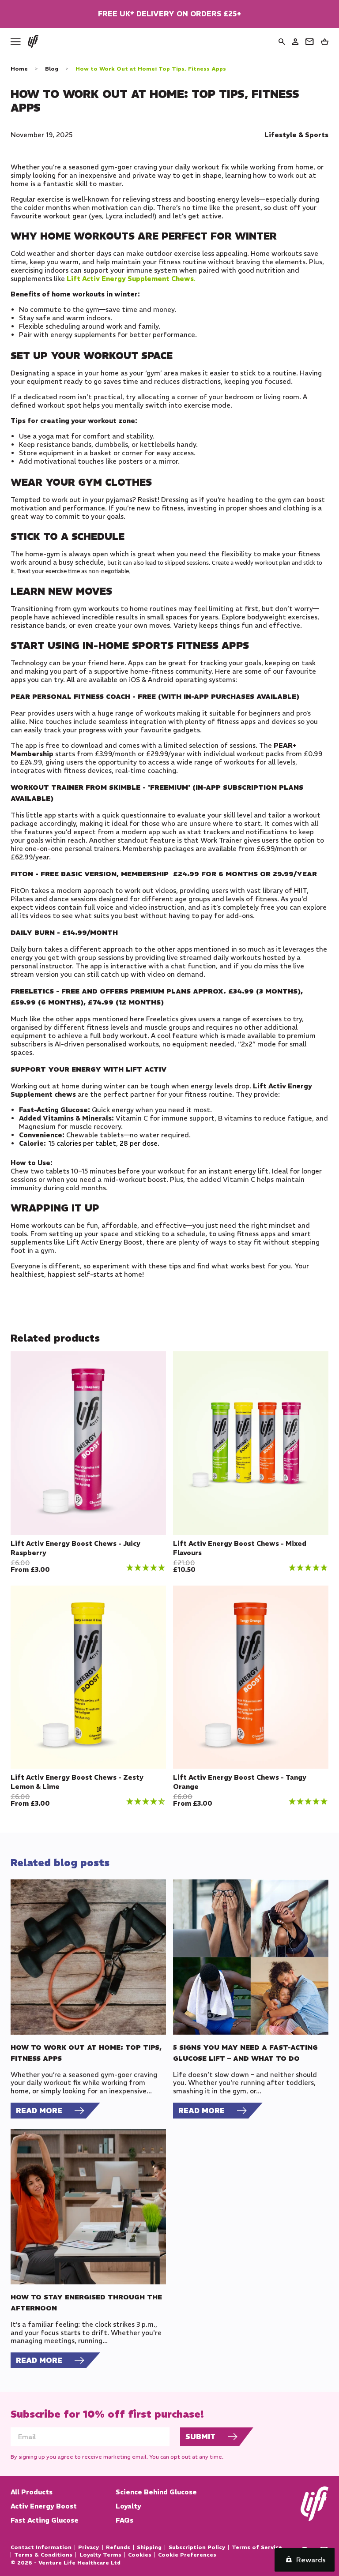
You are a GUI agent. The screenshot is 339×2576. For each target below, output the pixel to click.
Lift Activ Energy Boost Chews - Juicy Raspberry (75, 1548)
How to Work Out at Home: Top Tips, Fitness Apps (151, 69)
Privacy (89, 2547)
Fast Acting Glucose (45, 2520)
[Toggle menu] (16, 42)
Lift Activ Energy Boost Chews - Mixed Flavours (240, 1548)
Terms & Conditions (43, 2555)
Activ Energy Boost (44, 2506)
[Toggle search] (282, 42)
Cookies (140, 2555)
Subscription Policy (197, 2547)
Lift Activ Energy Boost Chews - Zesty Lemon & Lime (77, 1782)
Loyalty (128, 2506)
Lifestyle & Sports (296, 135)
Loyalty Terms (100, 2555)
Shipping (149, 2547)
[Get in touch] (309, 42)
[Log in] (295, 42)
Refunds (118, 2547)
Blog (52, 69)
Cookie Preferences (187, 2555)
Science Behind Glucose (156, 2492)
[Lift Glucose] (33, 41)
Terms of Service (257, 2547)
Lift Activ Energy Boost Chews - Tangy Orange (240, 1782)
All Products (32, 2492)
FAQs (124, 2520)
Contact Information (41, 2547)
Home (19, 69)
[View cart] (325, 42)
